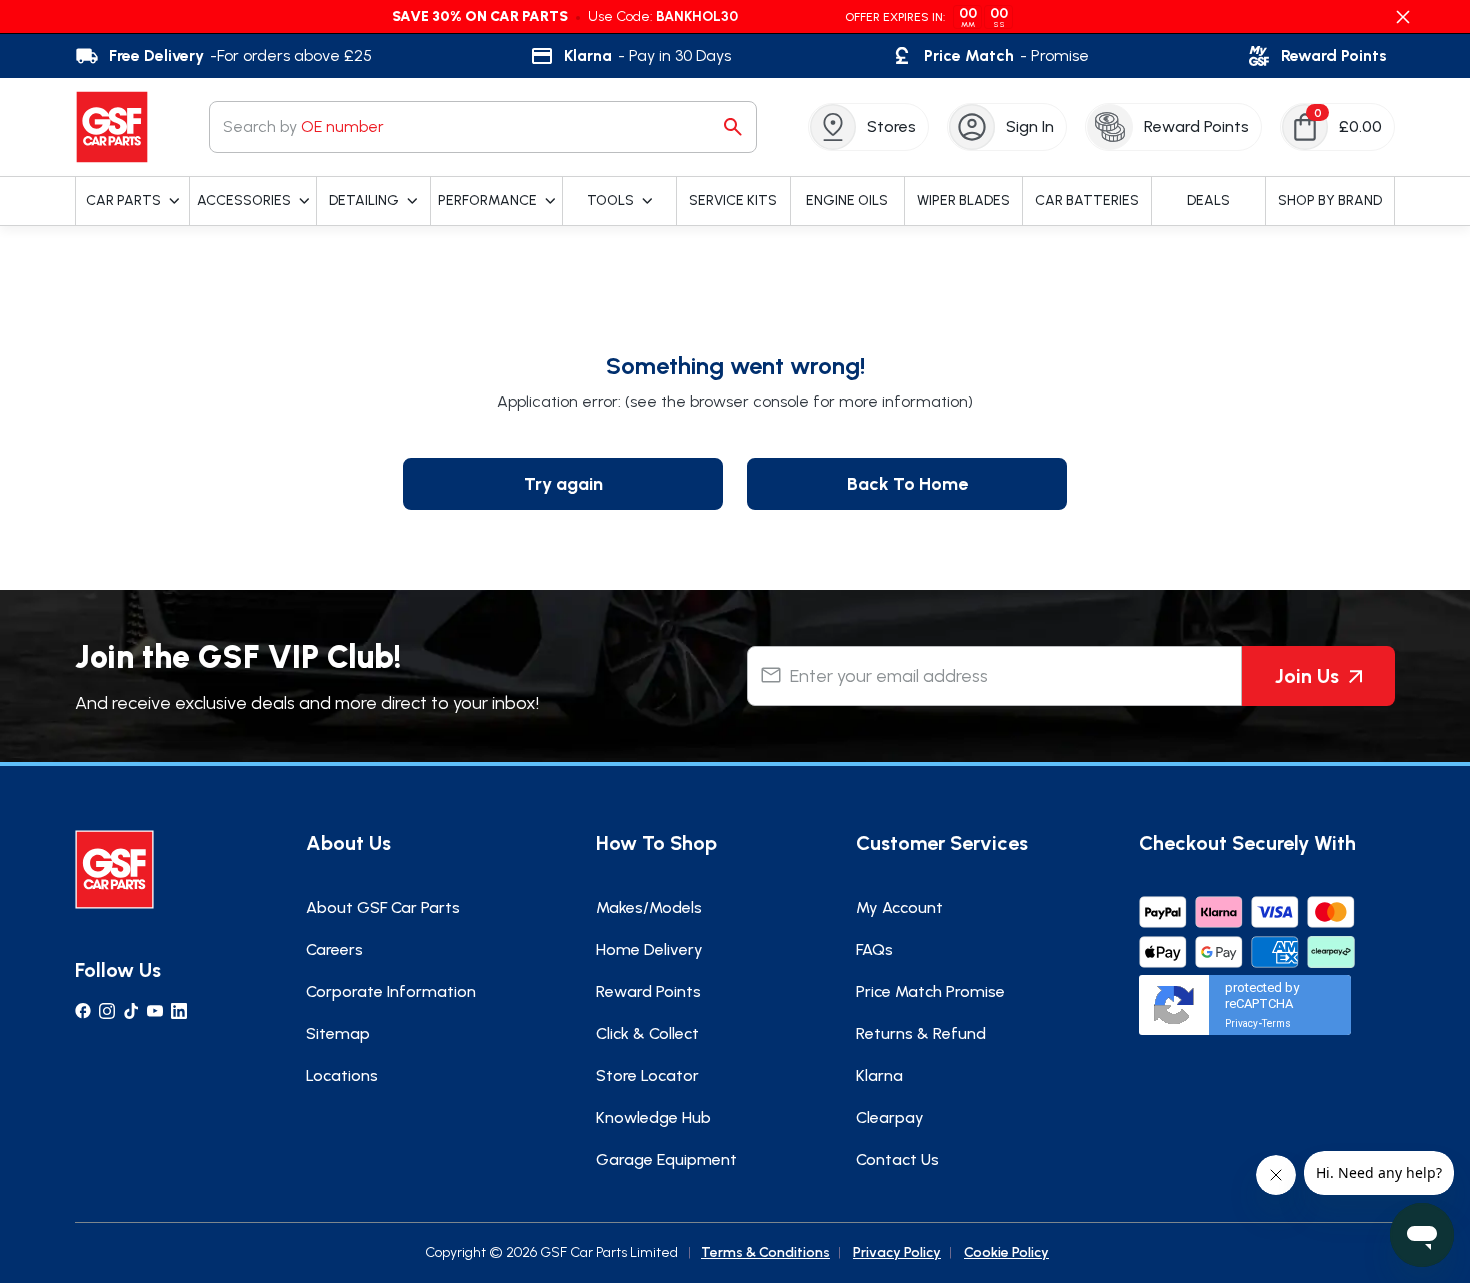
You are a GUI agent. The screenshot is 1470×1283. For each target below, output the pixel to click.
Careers (334, 949)
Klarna (879, 1075)
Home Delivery (649, 949)
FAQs (874, 949)
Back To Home (907, 484)
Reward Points (648, 991)
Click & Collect (647, 1033)
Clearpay (890, 1117)
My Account (899, 907)
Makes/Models (649, 907)
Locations (342, 1075)
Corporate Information (391, 991)
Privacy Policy (897, 1252)
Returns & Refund (921, 1033)
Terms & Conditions (765, 1252)
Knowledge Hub (653, 1117)
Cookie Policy (1006, 1252)
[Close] (1403, 17)
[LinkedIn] (179, 1011)
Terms (1276, 1023)
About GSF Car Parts (383, 907)
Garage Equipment (666, 1159)
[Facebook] (83, 1011)
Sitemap (338, 1033)
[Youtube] (155, 1011)
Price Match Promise (930, 991)
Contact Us (897, 1159)
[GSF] (112, 127)
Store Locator (647, 1075)
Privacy (1241, 1023)
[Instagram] (107, 1011)
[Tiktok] (131, 1011)
